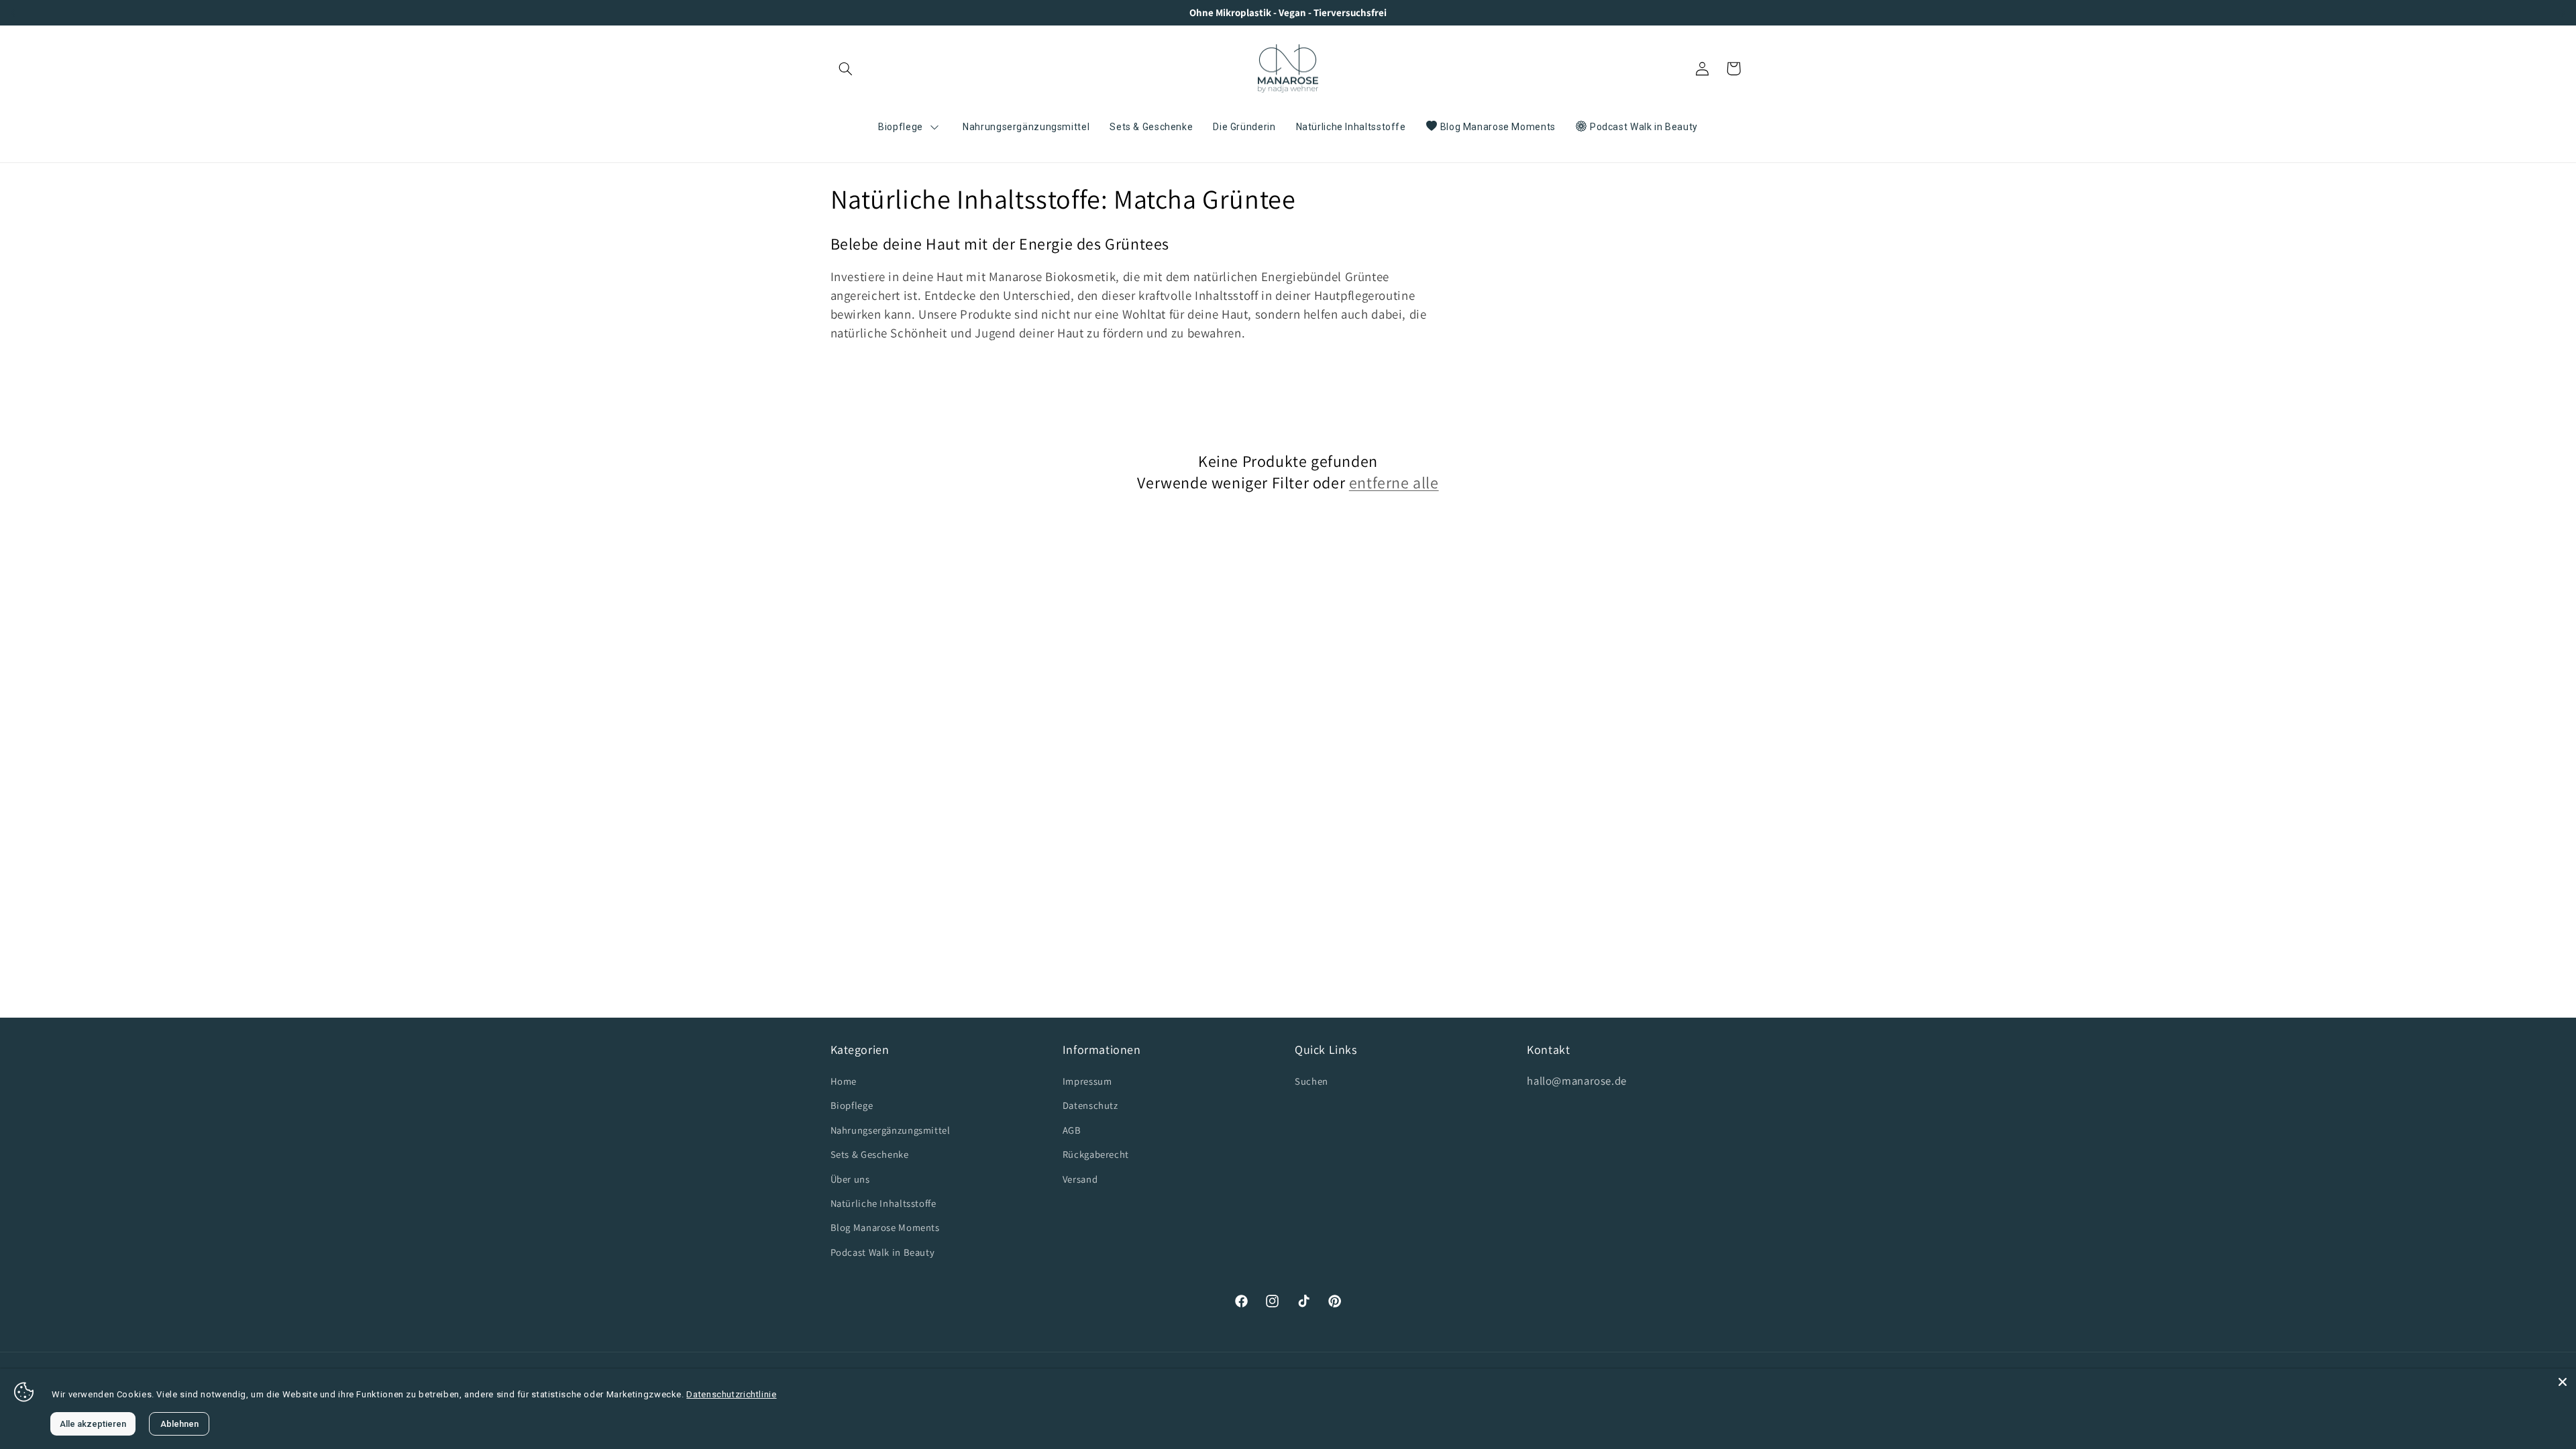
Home (844, 1081)
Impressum (1087, 1081)
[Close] (2563, 1382)
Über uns (850, 1179)
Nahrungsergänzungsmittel (891, 1130)
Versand (1080, 1179)
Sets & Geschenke (870, 1154)
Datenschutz (1090, 1105)
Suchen (1311, 1081)
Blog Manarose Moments (885, 1227)
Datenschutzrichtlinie (731, 1394)
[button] (846, 68)
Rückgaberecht (1096, 1154)
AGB (1072, 1130)
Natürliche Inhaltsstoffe (883, 1203)
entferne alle (1394, 483)
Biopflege (852, 1105)
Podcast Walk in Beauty (883, 1252)
